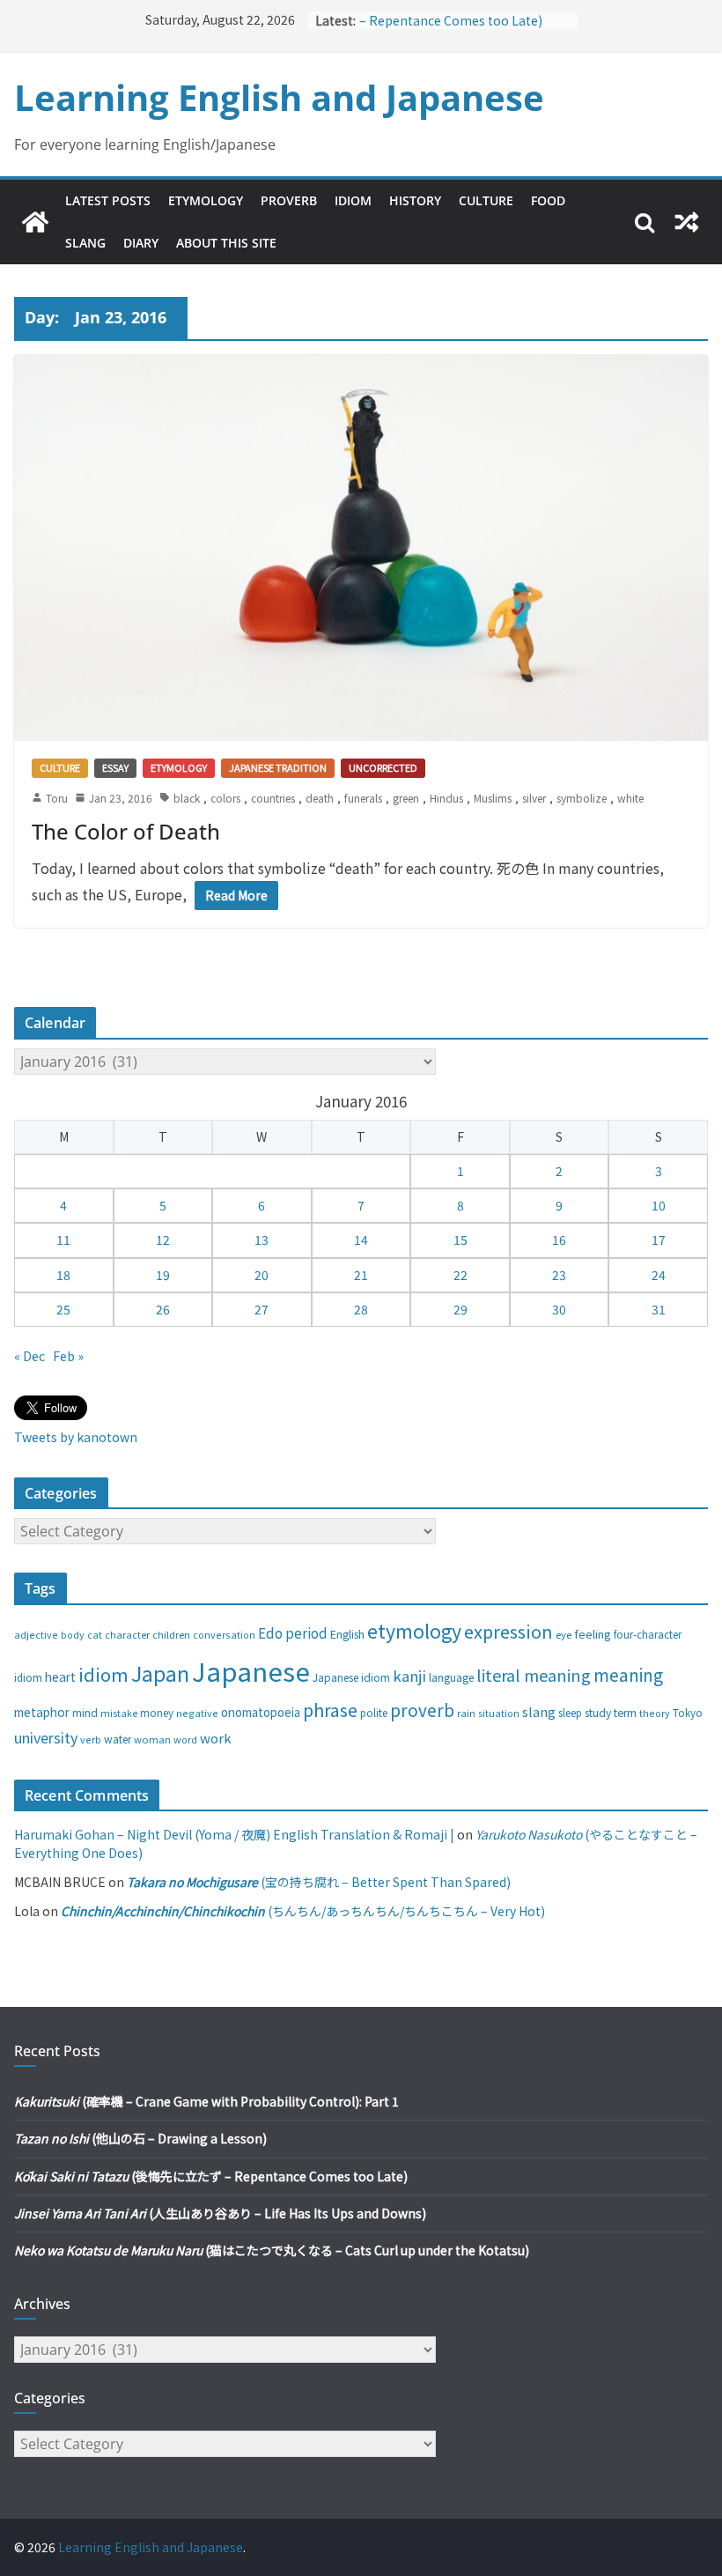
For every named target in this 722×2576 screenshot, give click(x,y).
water (118, 1739)
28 (361, 1309)
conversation (224, 1634)
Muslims (493, 798)
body (73, 1634)
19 (163, 1275)
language (451, 1677)
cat (95, 1635)
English (347, 1634)
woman (152, 1739)
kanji (409, 1676)
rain (466, 1713)
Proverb (289, 200)
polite (374, 1713)
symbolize (582, 798)
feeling (593, 1634)
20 (262, 1275)
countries (273, 798)
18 (63, 1275)
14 (361, 1240)
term (625, 1713)
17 (659, 1240)
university (46, 1737)
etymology (414, 1630)
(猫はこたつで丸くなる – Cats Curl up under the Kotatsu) (272, 2250)
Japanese (251, 1670)
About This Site (226, 243)
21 (361, 1275)
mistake (119, 1713)
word (185, 1739)
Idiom (353, 200)
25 (63, 1309)
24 (659, 1275)
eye (564, 1634)
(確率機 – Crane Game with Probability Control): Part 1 (206, 2101)
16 (559, 1240)
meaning (628, 1674)
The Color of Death (126, 831)
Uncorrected (383, 767)
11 (63, 1240)
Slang (85, 243)
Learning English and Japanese (279, 97)
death (320, 798)
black (187, 798)
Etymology (206, 200)
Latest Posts (108, 200)
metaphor (42, 1712)
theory (655, 1713)
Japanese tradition (278, 767)
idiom (103, 1674)
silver (534, 798)
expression (508, 1631)
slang (539, 1711)
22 (460, 1275)
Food (548, 200)
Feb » (68, 1356)
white (630, 798)
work (216, 1738)
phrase (330, 1710)
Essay (115, 767)
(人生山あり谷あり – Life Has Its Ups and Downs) (220, 2213)
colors (225, 798)
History (415, 200)
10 (659, 1205)
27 (262, 1309)
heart (60, 1677)
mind (85, 1712)
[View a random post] (687, 222)
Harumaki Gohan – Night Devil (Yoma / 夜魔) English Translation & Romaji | (234, 1834)
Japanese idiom (351, 1677)
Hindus (446, 798)
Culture (486, 200)
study (598, 1713)
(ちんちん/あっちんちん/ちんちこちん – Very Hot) (303, 1911)
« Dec (29, 1356)
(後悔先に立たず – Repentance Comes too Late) (463, 20)
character (127, 1635)
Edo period (293, 1632)
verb (91, 1739)
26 (163, 1309)
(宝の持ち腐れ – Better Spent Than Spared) (319, 1882)
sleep (570, 1713)
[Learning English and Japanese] (35, 222)
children (171, 1634)
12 (163, 1240)
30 (559, 1309)
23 (559, 1275)
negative (197, 1713)
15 (460, 1240)
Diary (141, 243)
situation (499, 1713)
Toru (57, 798)
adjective (36, 1634)
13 (262, 1240)
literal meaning (534, 1675)
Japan (160, 1673)
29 (460, 1309)
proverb (422, 1710)
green (406, 798)
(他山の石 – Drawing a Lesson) (140, 2138)
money (157, 1713)
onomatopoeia (261, 1712)
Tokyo (688, 1713)
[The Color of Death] (361, 548)
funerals (363, 798)
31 (659, 1309)
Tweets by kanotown (76, 1437)
